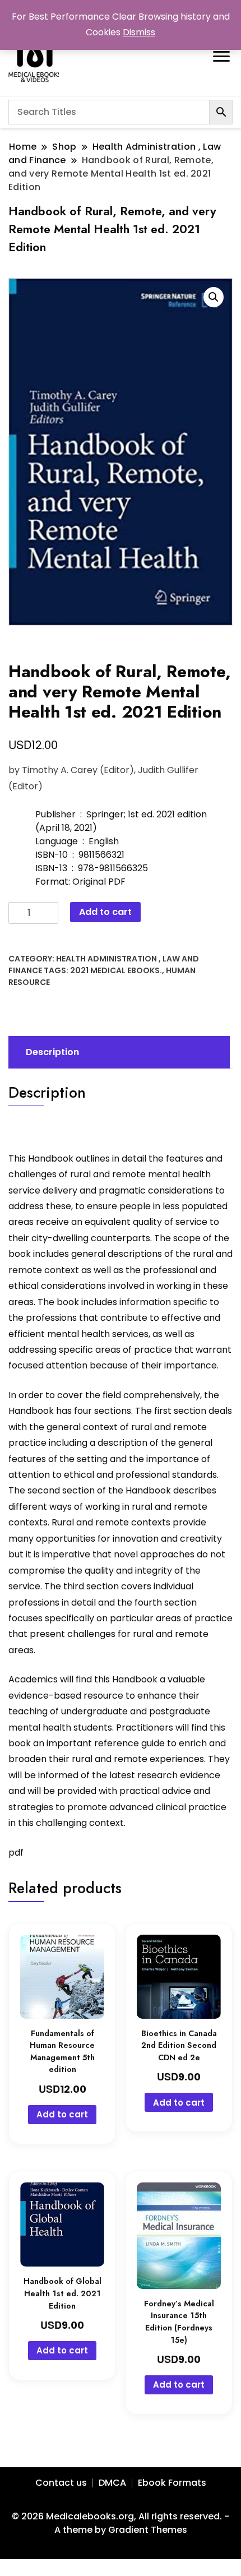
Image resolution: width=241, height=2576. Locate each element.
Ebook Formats (172, 2483)
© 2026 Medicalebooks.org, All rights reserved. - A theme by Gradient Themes (121, 2523)
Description (52, 1052)
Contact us (61, 2483)
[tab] (118, 1052)
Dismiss (139, 32)
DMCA (112, 2483)
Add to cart (105, 912)
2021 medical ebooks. (116, 970)
